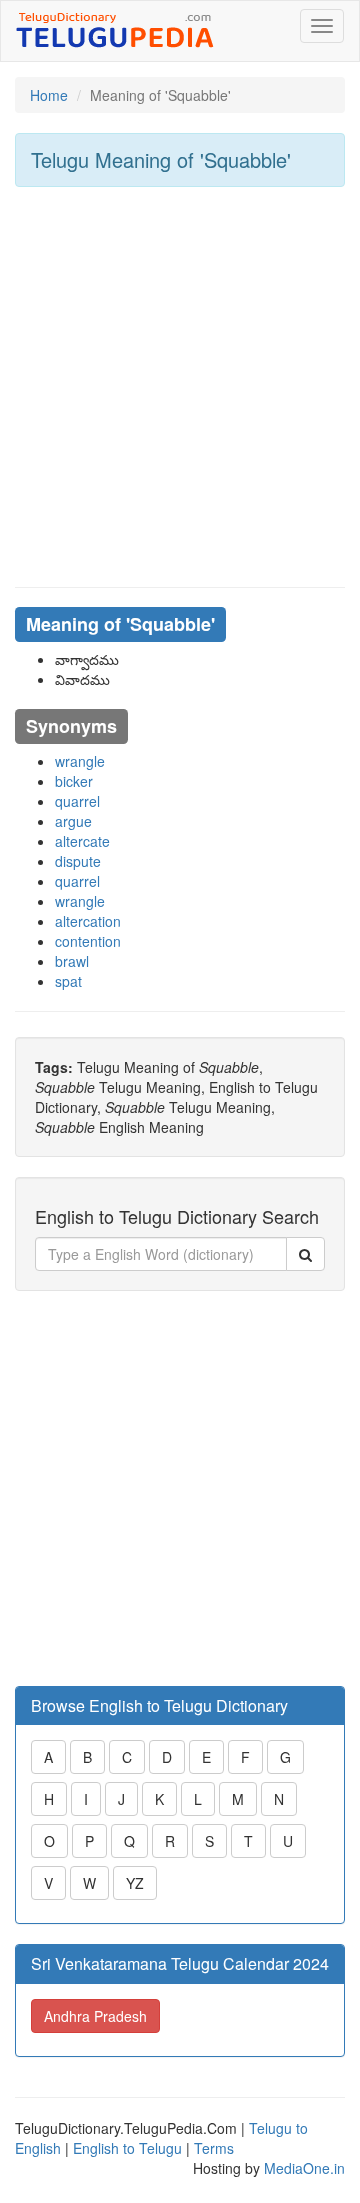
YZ (135, 1883)
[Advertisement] (180, 387)
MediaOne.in (304, 2168)
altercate (82, 841)
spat (68, 981)
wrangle (80, 761)
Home (49, 95)
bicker (74, 781)
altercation (88, 921)
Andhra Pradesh (95, 2016)
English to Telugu (127, 2148)
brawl (72, 961)
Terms (214, 2148)
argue (73, 821)
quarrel (77, 801)
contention (88, 941)
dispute (78, 861)
